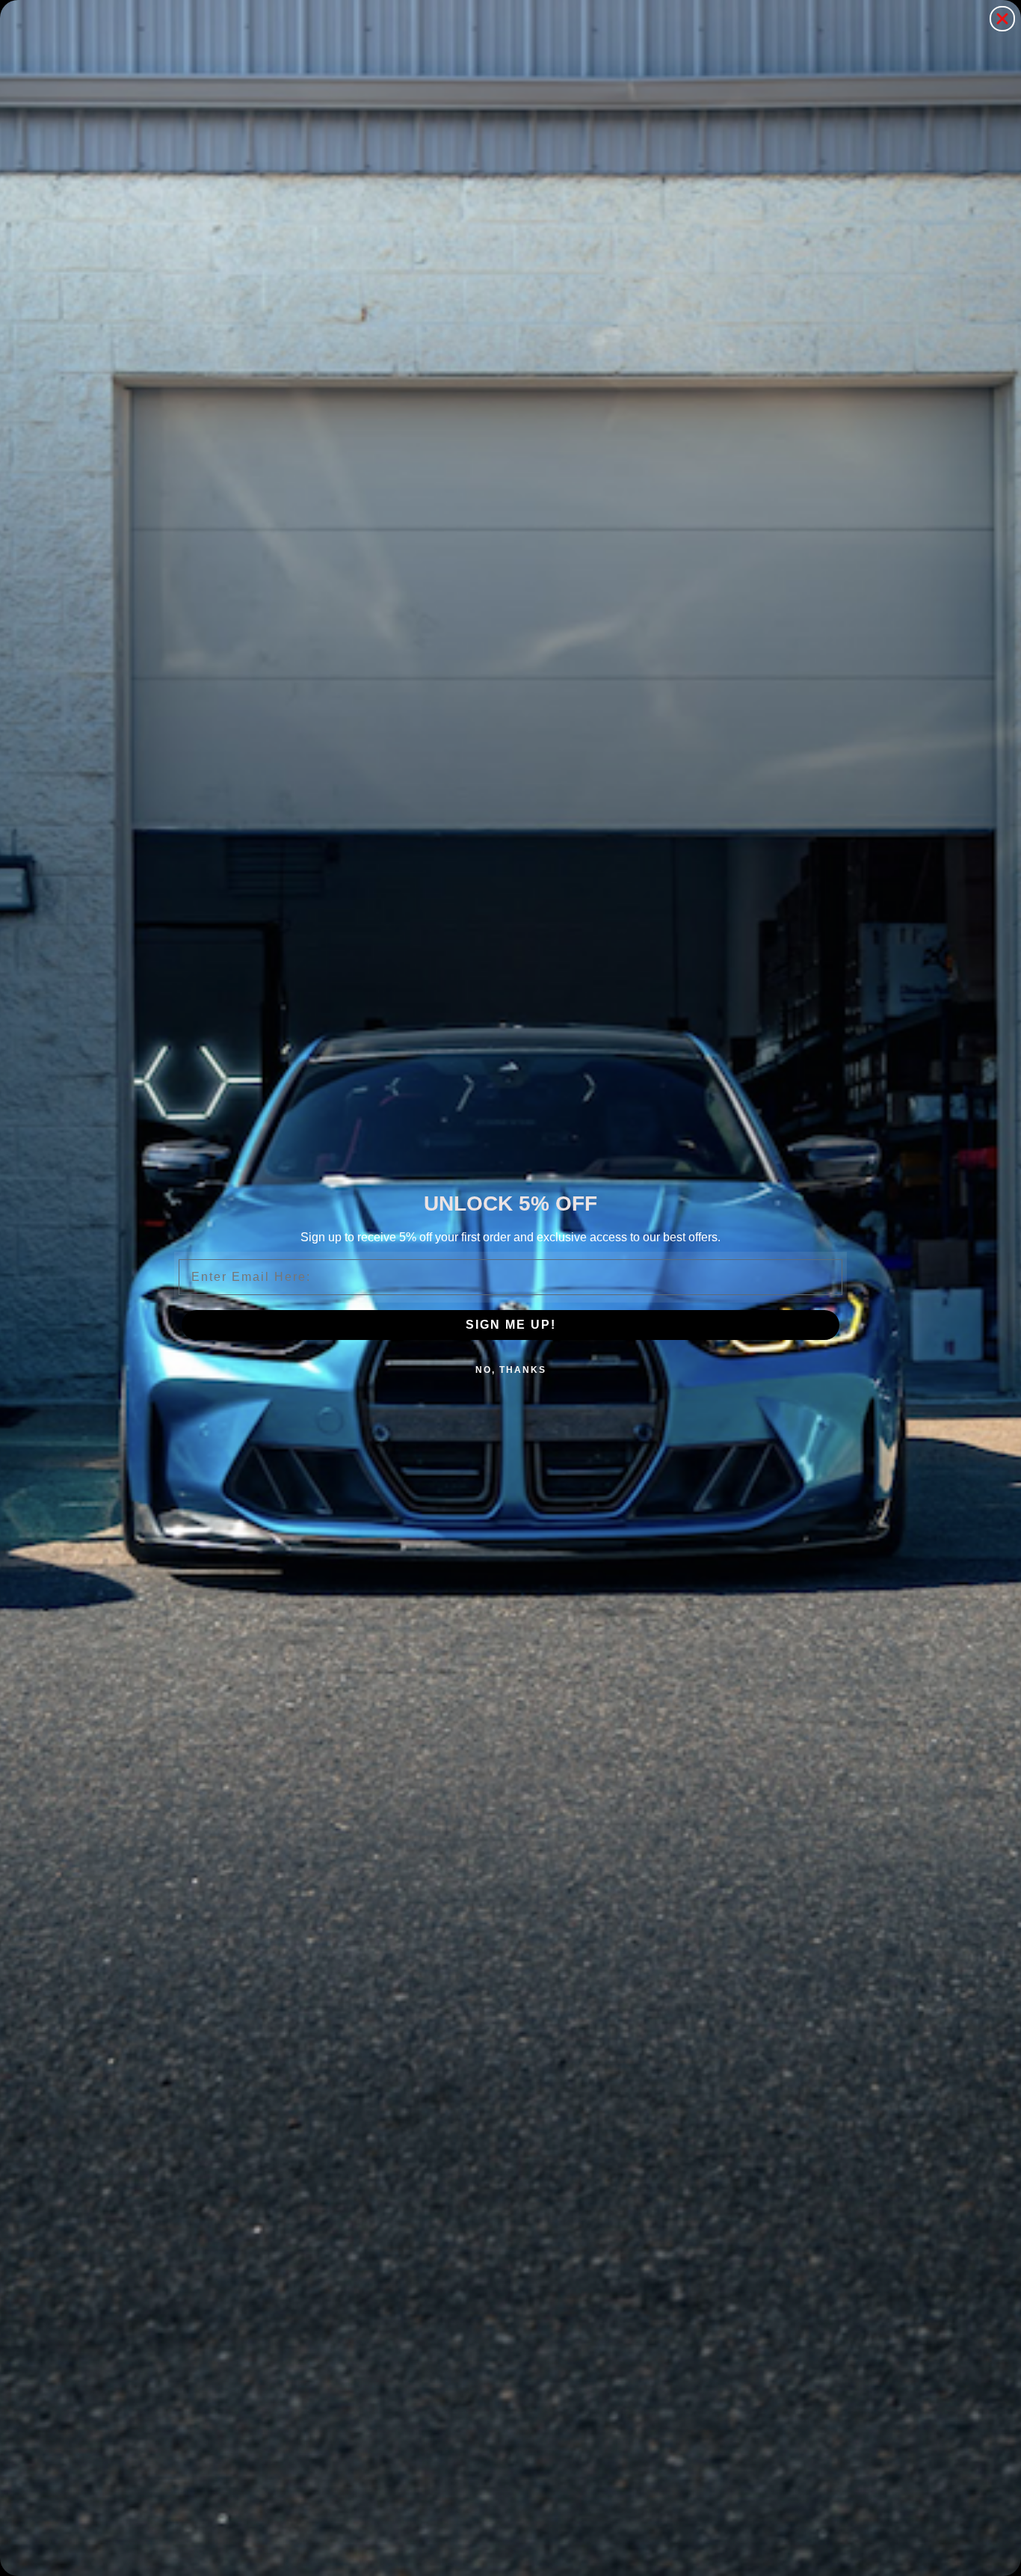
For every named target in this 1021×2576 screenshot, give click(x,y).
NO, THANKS (511, 1370)
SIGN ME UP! (511, 1325)
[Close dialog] (1002, 19)
